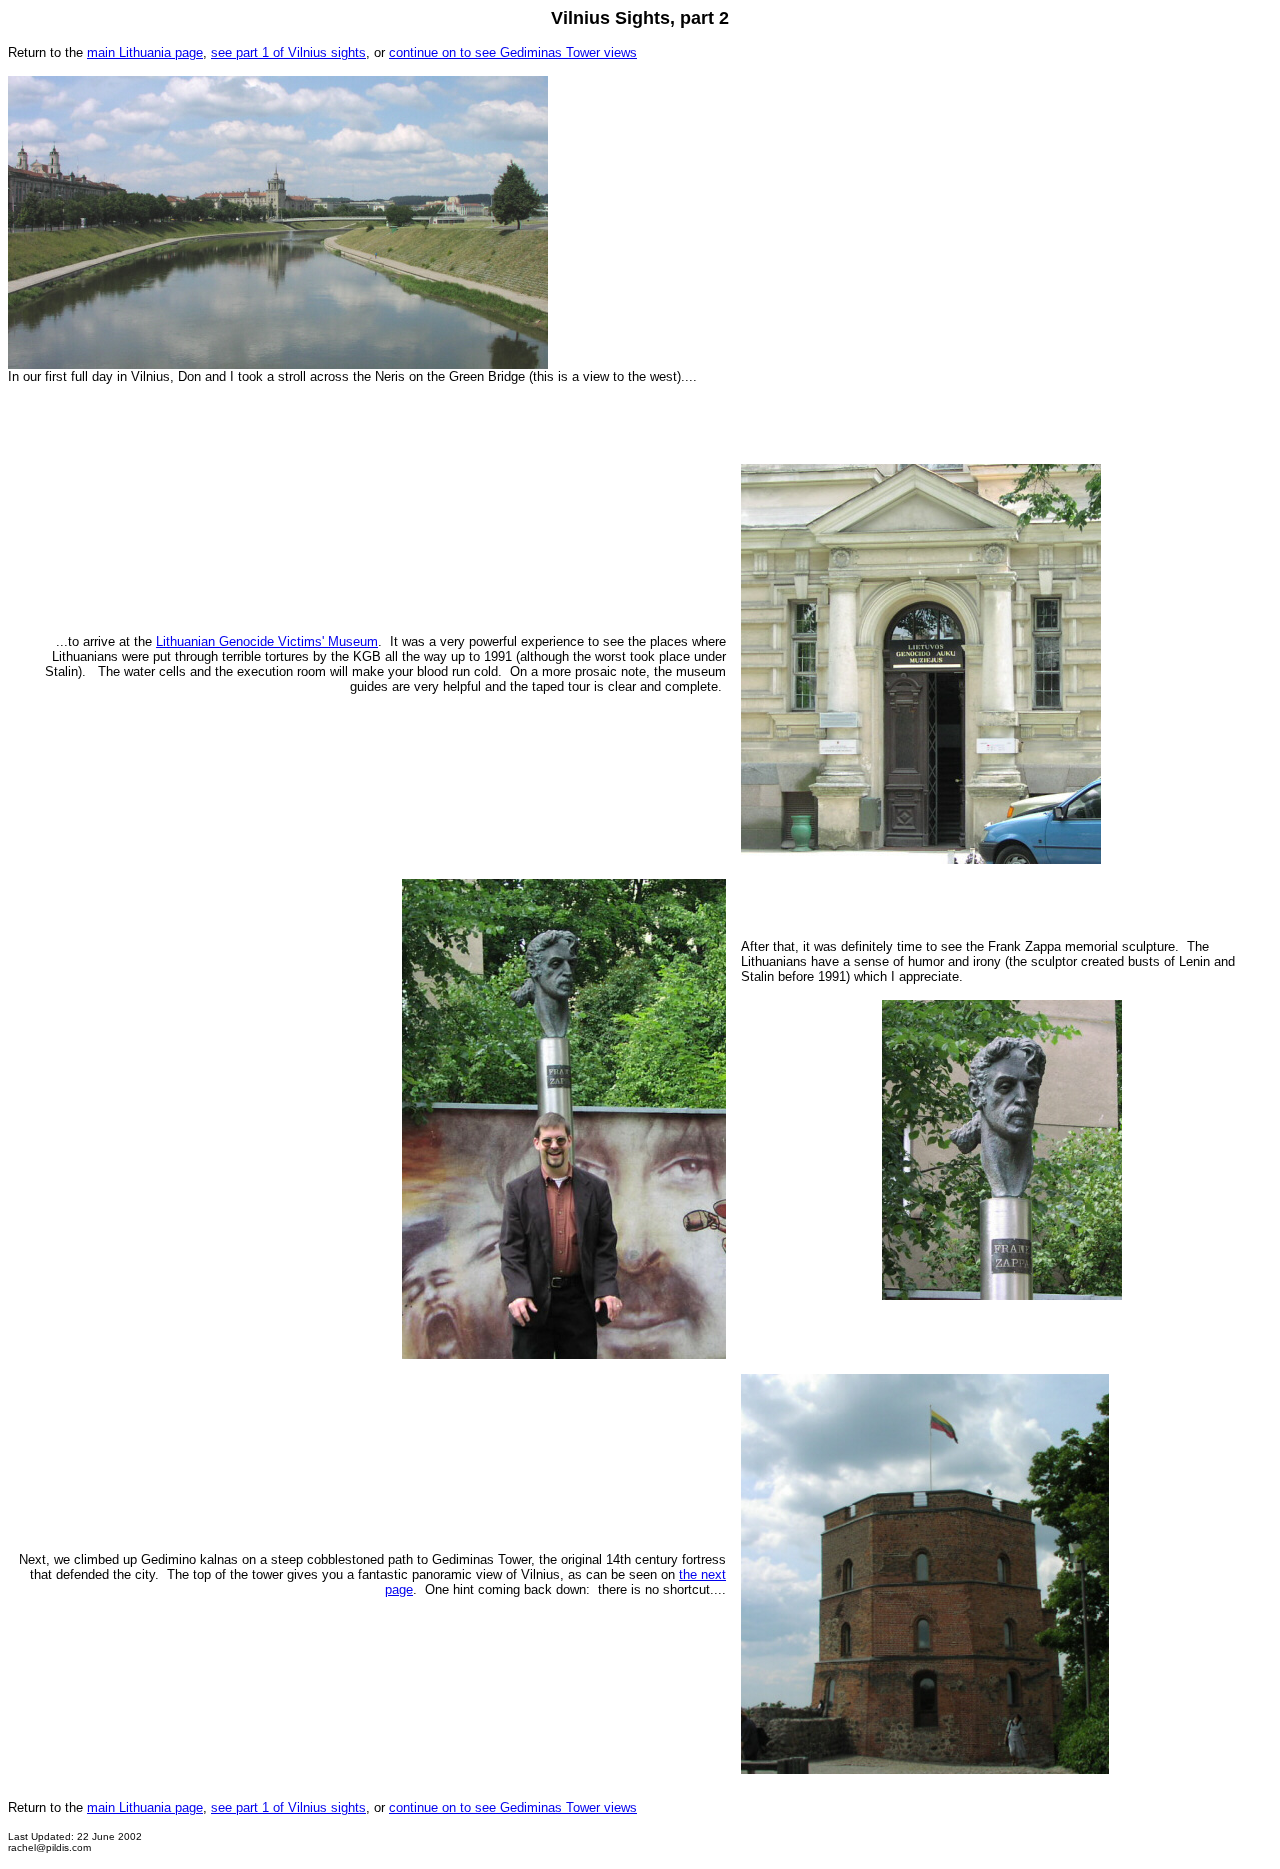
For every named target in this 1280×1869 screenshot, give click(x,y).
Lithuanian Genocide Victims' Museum (267, 641)
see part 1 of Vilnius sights (288, 52)
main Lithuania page (145, 52)
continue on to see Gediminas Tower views (513, 52)
